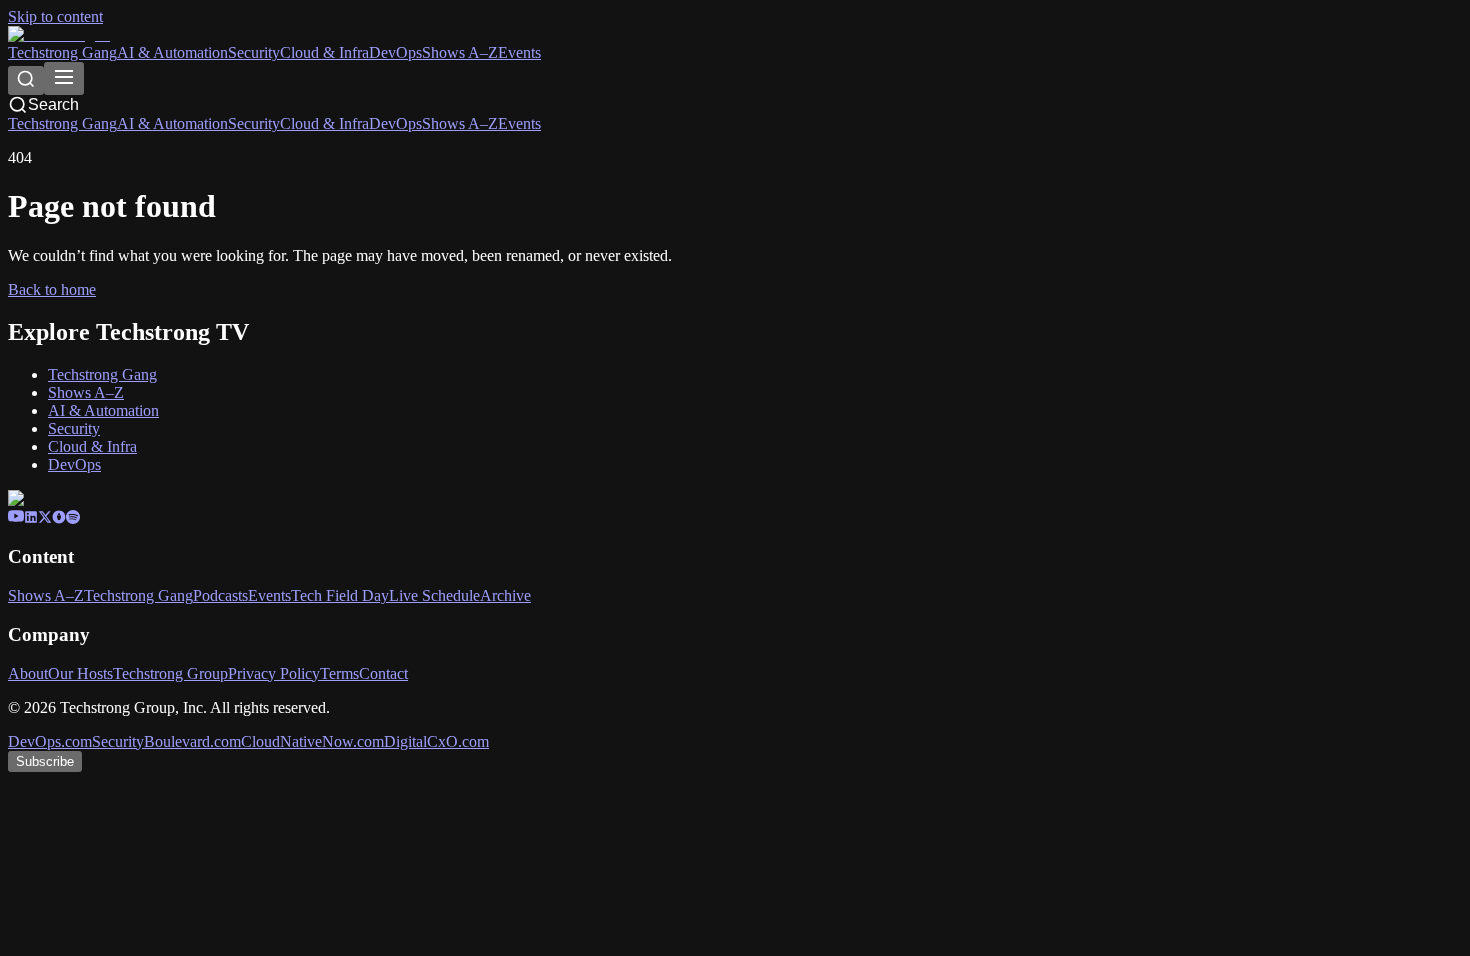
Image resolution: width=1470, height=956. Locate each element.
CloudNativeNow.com (312, 741)
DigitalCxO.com (436, 741)
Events (519, 52)
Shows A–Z (460, 52)
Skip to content (55, 16)
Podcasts (220, 595)
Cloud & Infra (324, 52)
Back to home (52, 289)
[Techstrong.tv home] (59, 34)
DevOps (395, 52)
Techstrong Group (170, 673)
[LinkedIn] (31, 518)
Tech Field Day (340, 595)
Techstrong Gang (62, 52)
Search (53, 104)
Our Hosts (80, 673)
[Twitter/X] (45, 518)
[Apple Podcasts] (59, 518)
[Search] (26, 80)
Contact (383, 673)
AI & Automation (172, 52)
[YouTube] (16, 518)
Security (254, 52)
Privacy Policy (274, 673)
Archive (505, 595)
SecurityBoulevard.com (166, 741)
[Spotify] (73, 518)
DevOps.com (50, 741)
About (28, 673)
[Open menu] (64, 78)
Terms (339, 673)
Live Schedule (434, 595)
